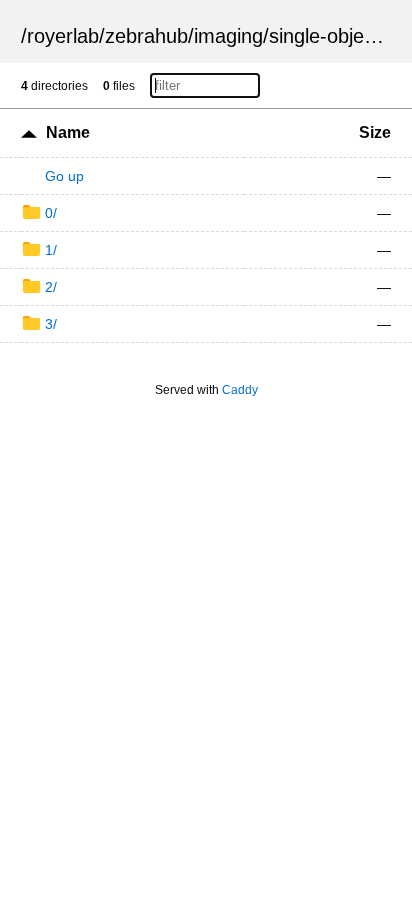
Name (68, 132)
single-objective (337, 36)
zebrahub (146, 36)
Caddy (240, 390)
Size (375, 132)
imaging (228, 36)
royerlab (63, 36)
